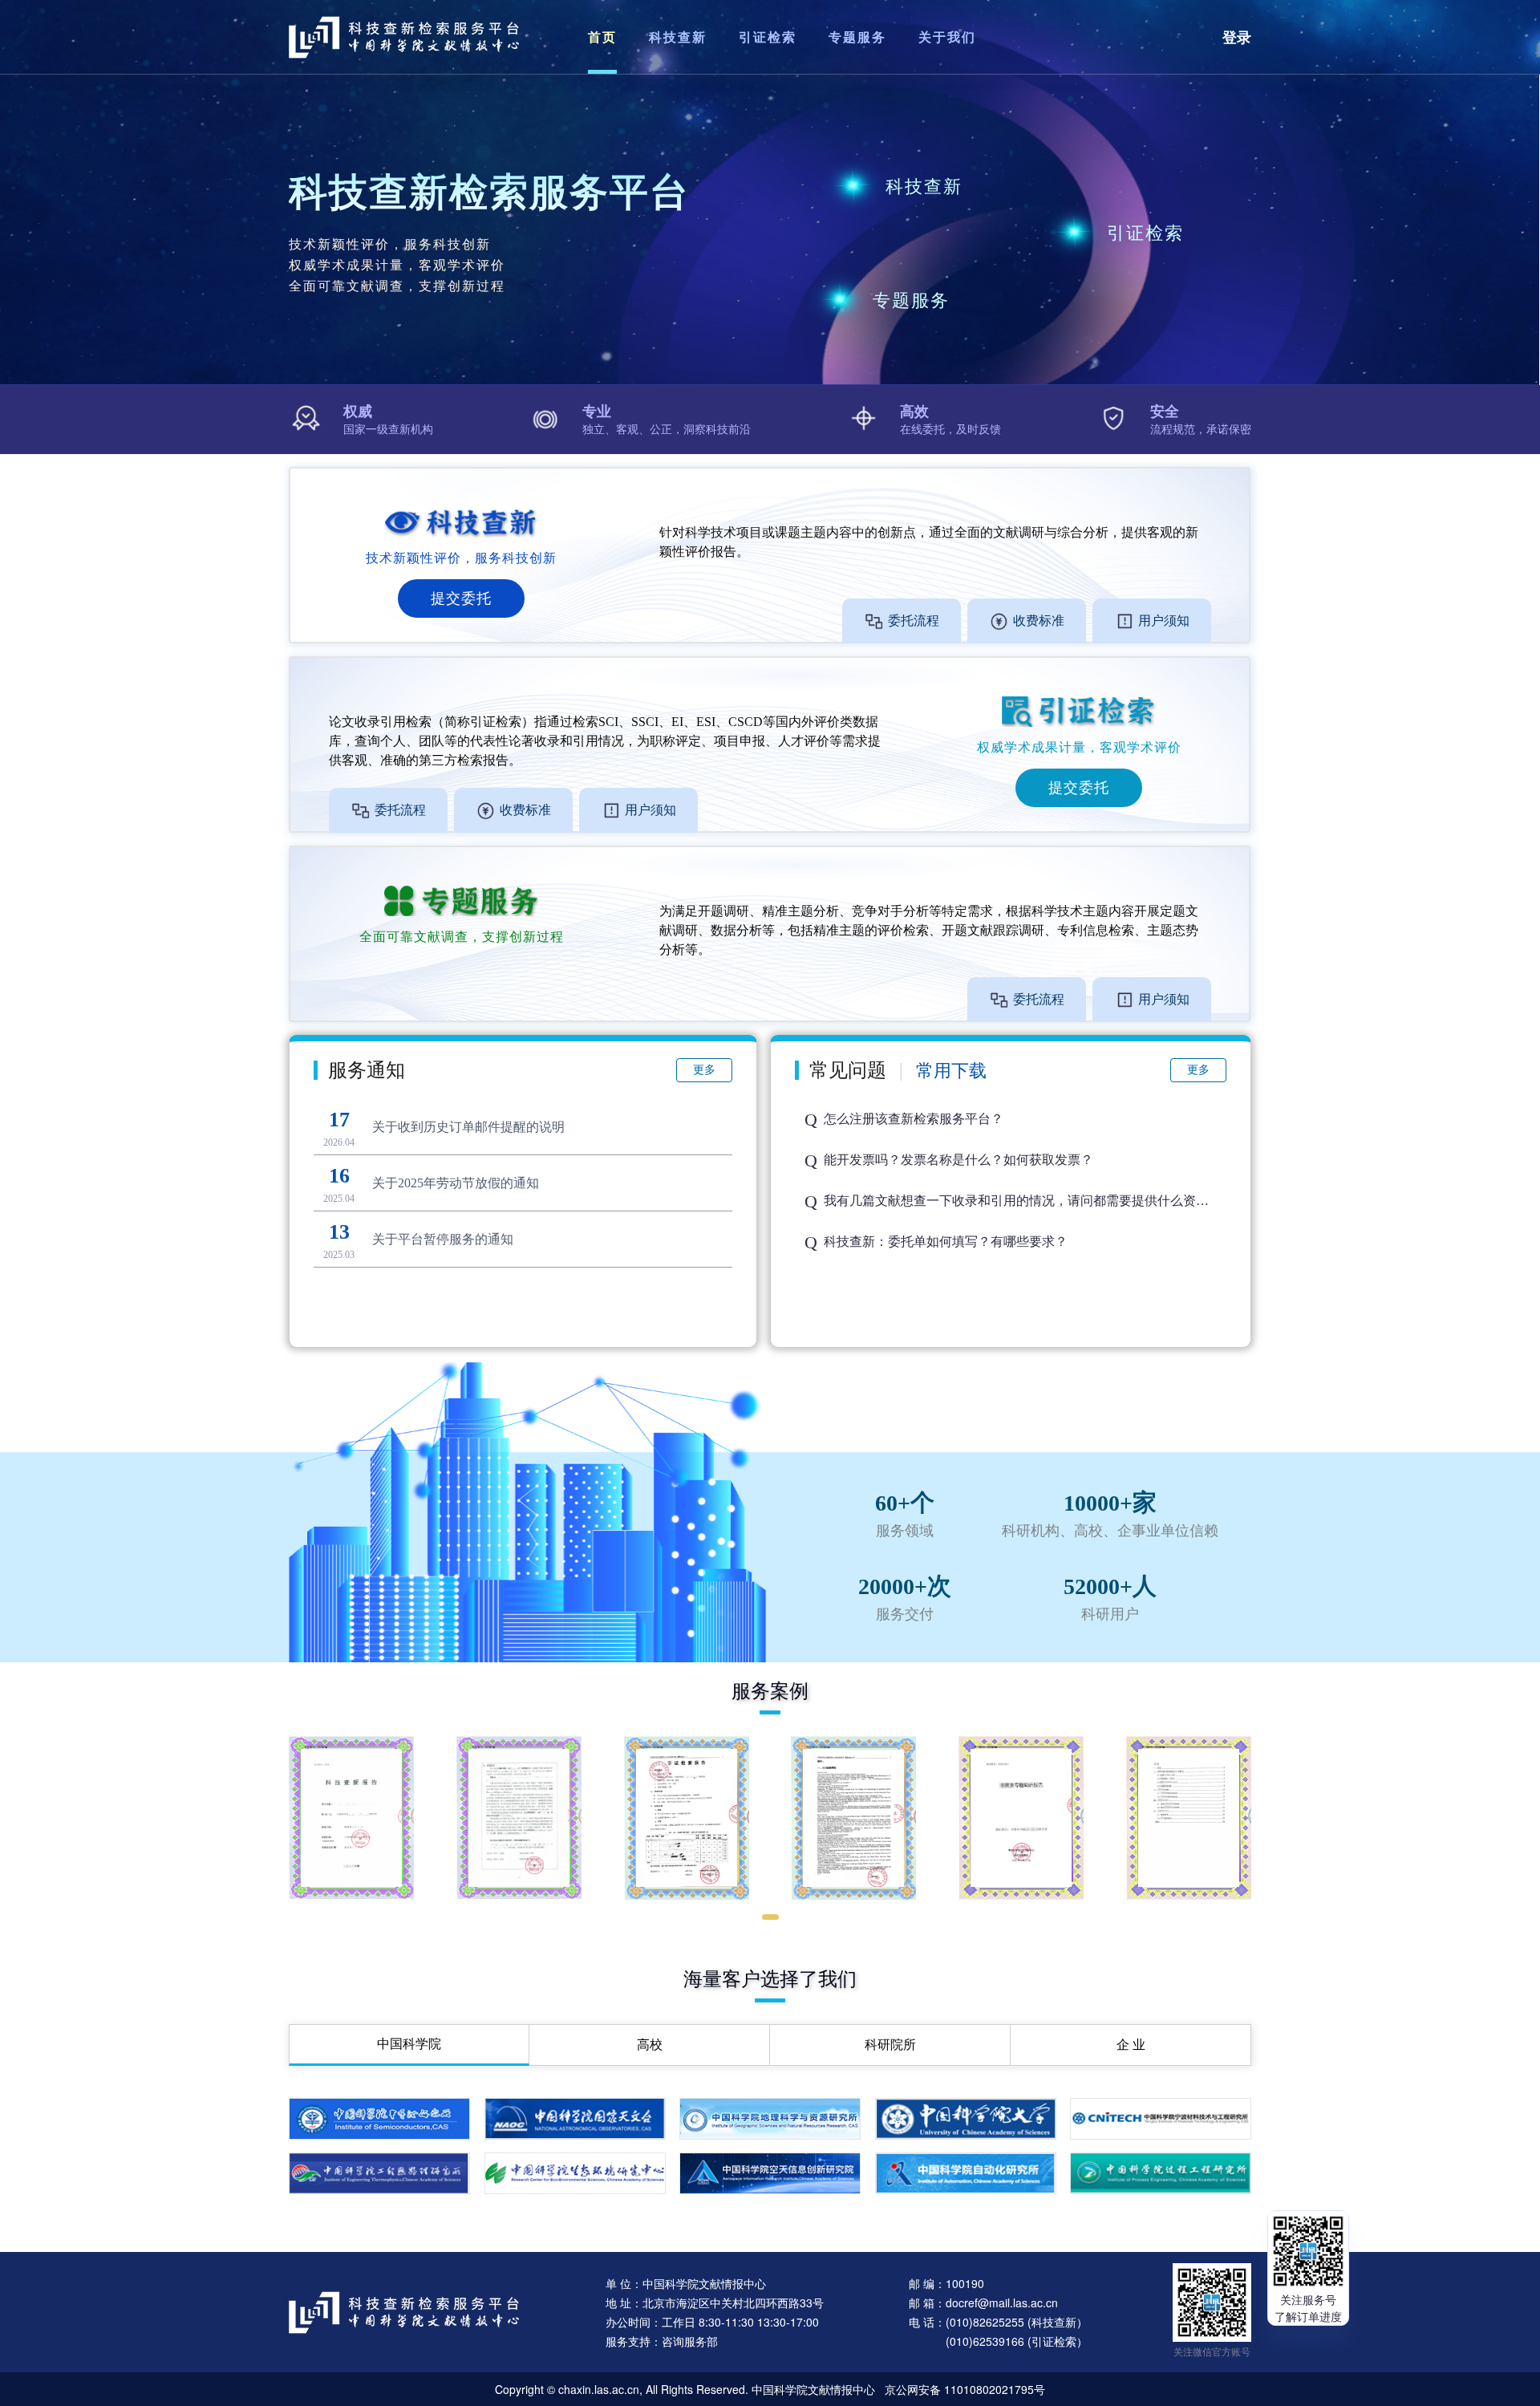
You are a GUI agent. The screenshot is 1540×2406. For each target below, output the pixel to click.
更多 (704, 1070)
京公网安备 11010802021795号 (965, 2389)
